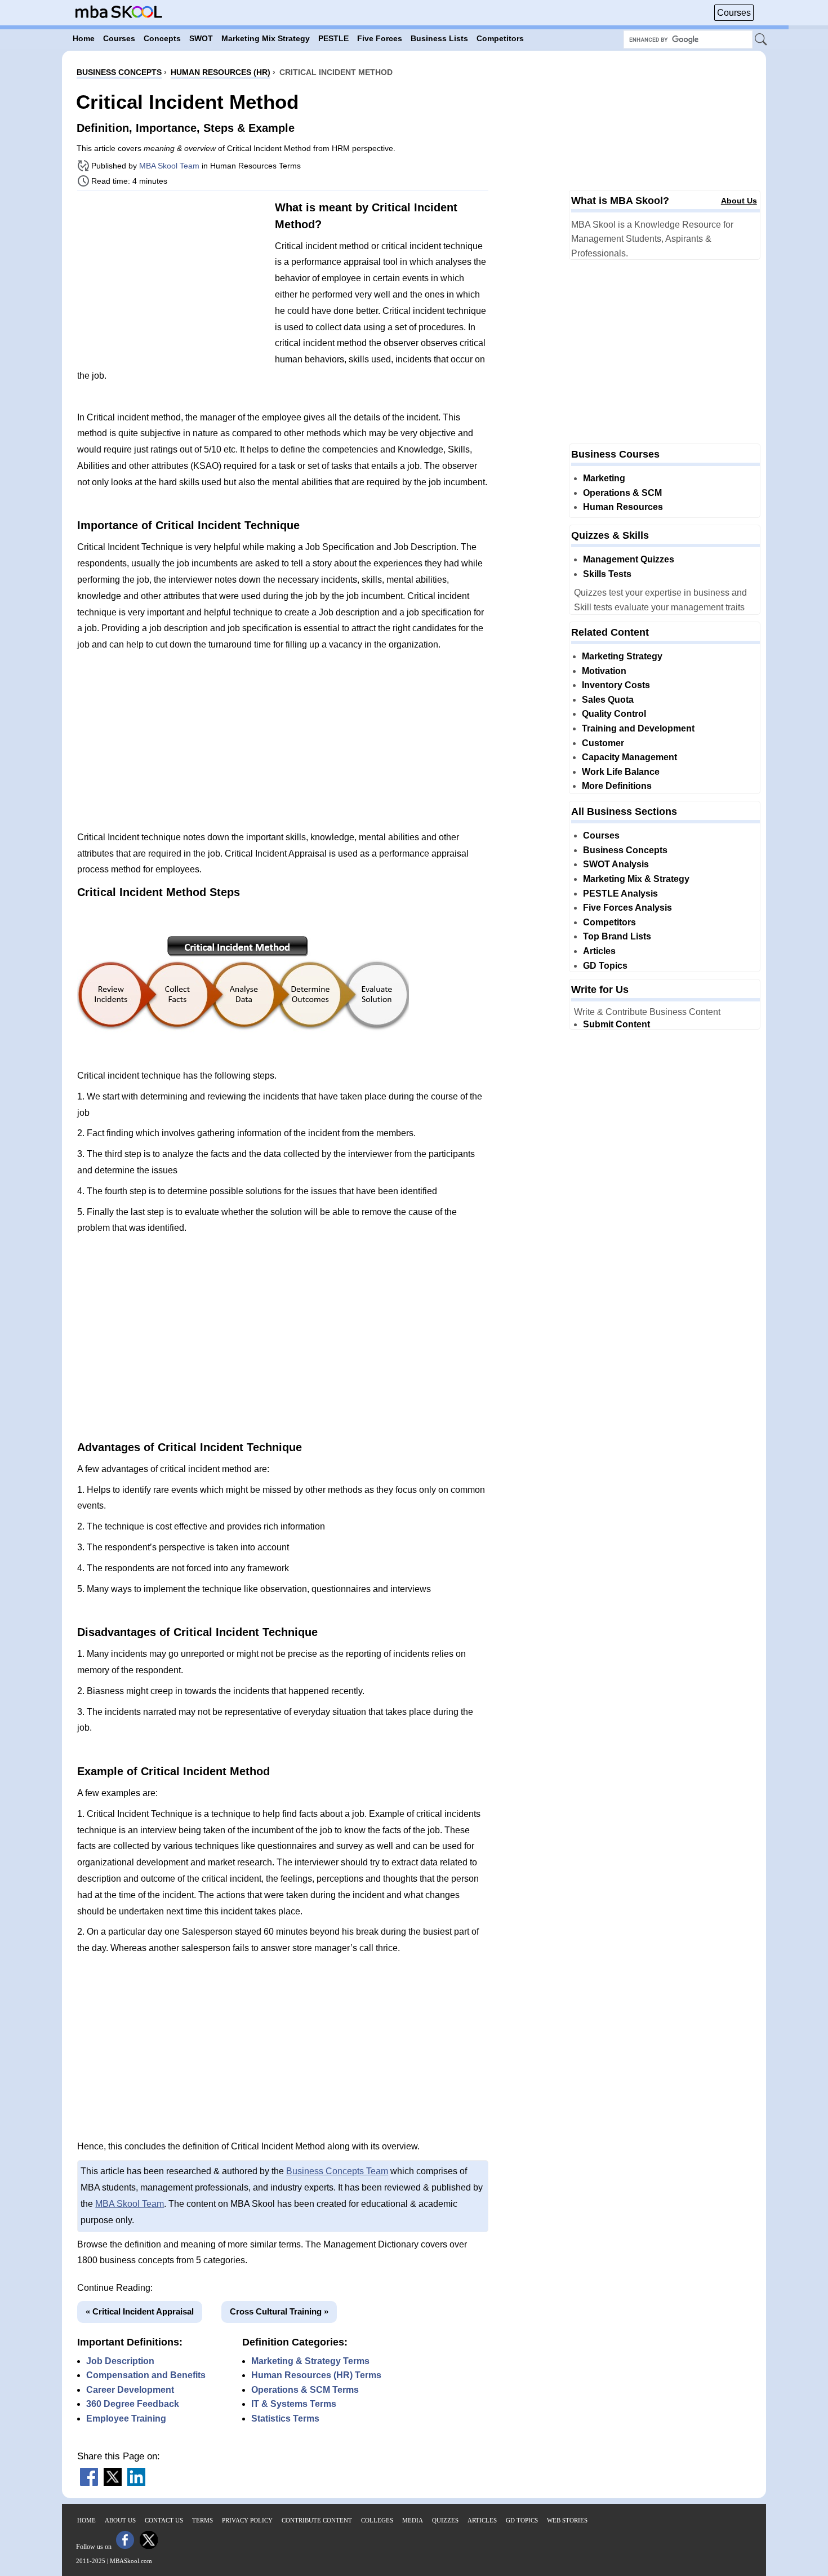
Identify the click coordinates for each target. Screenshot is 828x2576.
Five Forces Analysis (627, 908)
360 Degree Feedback (133, 2404)
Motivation (604, 671)
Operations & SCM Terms (305, 2390)
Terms (202, 2520)
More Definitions (617, 786)
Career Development (130, 2390)
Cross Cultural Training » (279, 2311)
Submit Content (616, 1024)
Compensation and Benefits (146, 2375)
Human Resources (623, 507)
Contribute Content (317, 2520)
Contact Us (164, 2520)
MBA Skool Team (169, 166)
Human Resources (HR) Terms (316, 2375)
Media (413, 2520)
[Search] (762, 40)
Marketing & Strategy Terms (310, 2361)
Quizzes (445, 2520)
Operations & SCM (622, 493)
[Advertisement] (172, 278)
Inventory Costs (616, 685)
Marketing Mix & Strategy (636, 879)
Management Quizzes (629, 559)
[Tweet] (113, 2483)
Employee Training (126, 2418)
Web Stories (567, 2520)
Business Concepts (625, 850)
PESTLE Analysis (620, 894)
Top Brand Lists (617, 936)
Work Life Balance (621, 772)
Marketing (604, 478)
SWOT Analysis (616, 864)
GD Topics (605, 966)
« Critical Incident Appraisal (140, 2311)
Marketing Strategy (622, 656)
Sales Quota (608, 700)
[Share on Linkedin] (136, 2483)
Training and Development (638, 728)
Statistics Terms (285, 2418)
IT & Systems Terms (294, 2404)
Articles (599, 951)
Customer (603, 743)
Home (86, 2520)
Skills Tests (607, 574)
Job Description (120, 2361)
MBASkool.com (131, 2561)
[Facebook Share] (89, 2483)
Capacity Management (629, 757)
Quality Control (614, 714)
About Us (739, 201)
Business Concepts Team (337, 2171)
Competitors (609, 922)
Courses (734, 13)
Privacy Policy (247, 2520)
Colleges (377, 2520)
